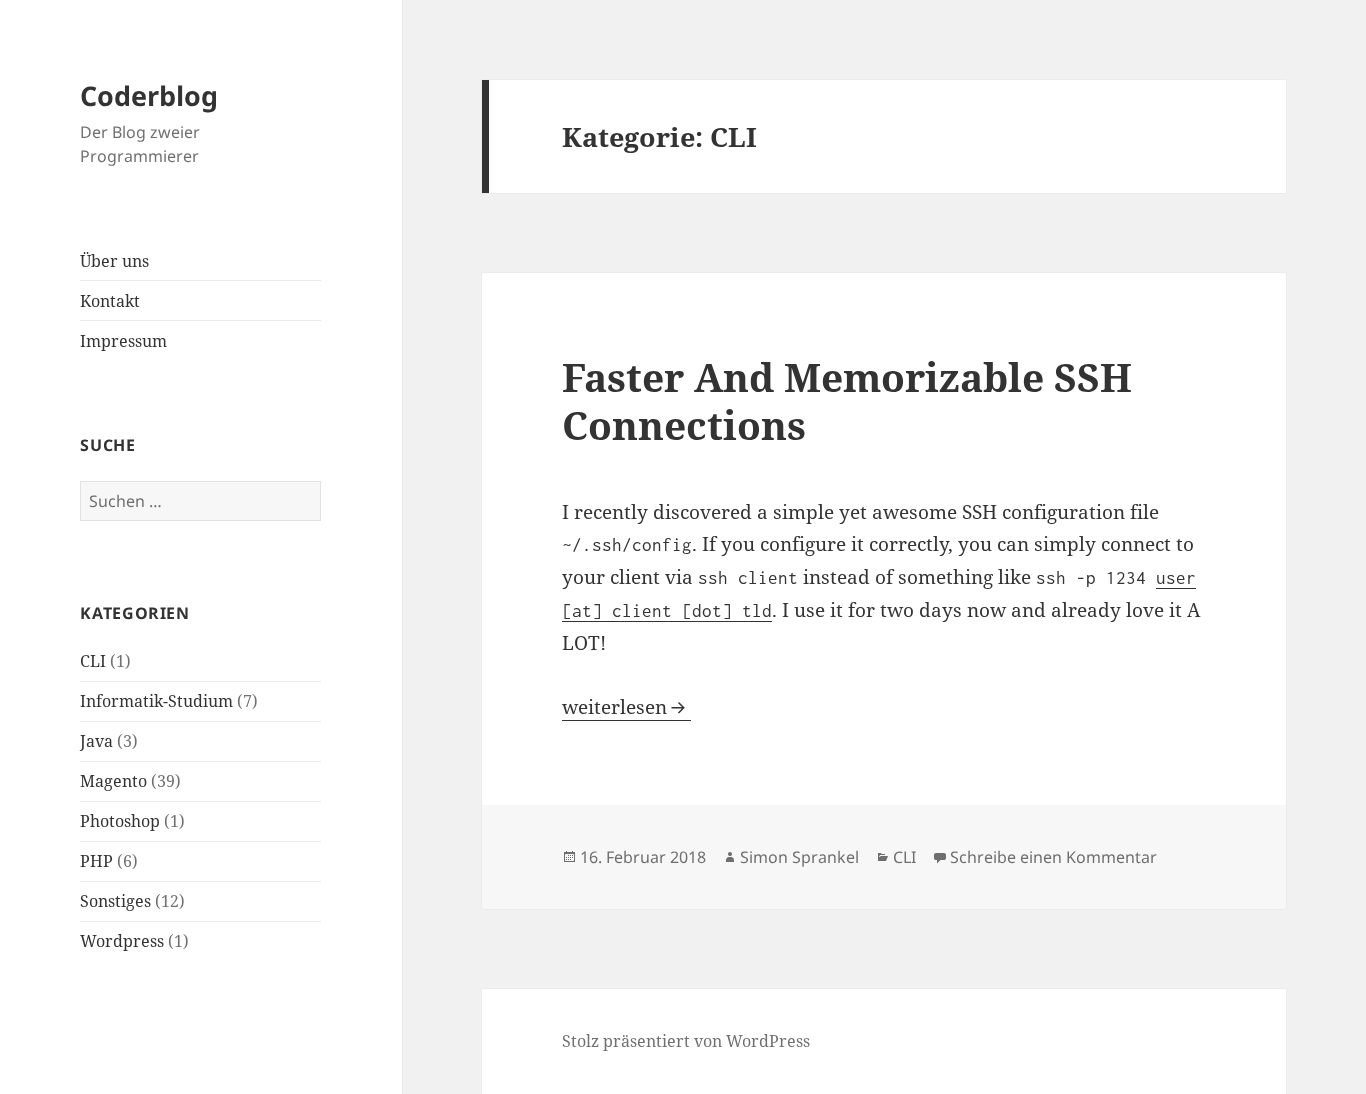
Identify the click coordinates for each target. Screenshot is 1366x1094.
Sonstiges (115, 901)
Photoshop (120, 821)
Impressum (123, 341)
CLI (93, 661)
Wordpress (122, 941)
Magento (113, 781)
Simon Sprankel (799, 857)
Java (96, 741)
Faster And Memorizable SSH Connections (847, 400)
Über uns (114, 261)
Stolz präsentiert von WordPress (686, 1041)
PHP (96, 861)
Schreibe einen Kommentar (1053, 857)
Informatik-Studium (156, 701)
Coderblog (149, 95)
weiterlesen (626, 707)
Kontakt (110, 301)
